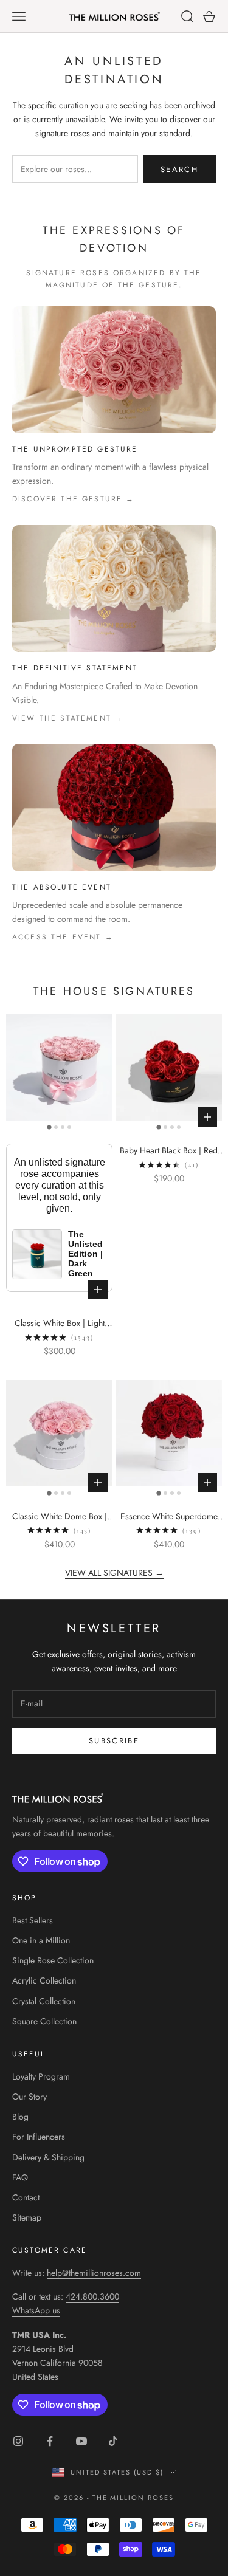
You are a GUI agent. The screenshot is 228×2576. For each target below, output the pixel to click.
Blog (20, 2117)
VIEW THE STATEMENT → (68, 718)
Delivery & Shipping (48, 2157)
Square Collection (44, 2021)
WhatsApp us (36, 2310)
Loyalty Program (41, 2076)
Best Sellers (33, 1920)
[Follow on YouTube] (81, 2441)
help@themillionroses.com (94, 2273)
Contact (26, 2197)
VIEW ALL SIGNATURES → (114, 1573)
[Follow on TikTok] (113, 2441)
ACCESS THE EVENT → (63, 937)
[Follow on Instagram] (18, 2441)
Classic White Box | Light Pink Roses (60, 1324)
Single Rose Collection (53, 1960)
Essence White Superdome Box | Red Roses (169, 1517)
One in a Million (41, 1940)
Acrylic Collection (44, 1980)
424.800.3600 (92, 2296)
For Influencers (39, 2137)
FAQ (20, 2177)
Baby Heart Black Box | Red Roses (169, 1151)
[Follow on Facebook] (50, 2441)
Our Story (29, 2097)
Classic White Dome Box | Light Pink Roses (60, 1517)
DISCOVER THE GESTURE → (74, 499)
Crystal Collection (44, 2001)
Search (179, 169)
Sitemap (27, 2217)
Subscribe (114, 1741)
